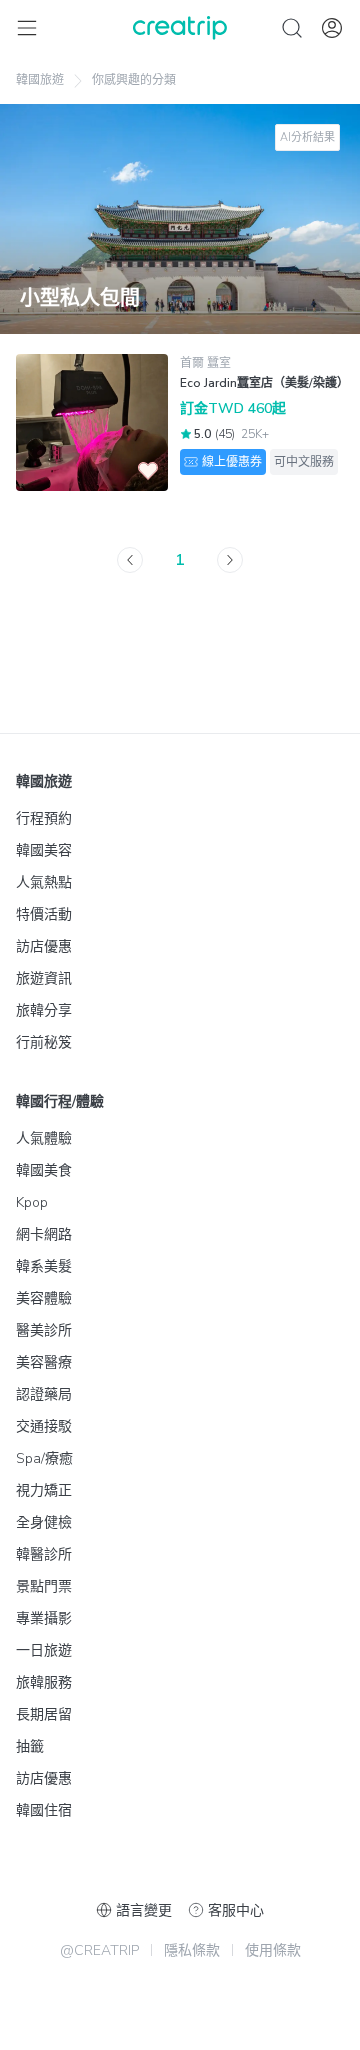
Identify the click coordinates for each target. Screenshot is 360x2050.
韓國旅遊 (40, 80)
